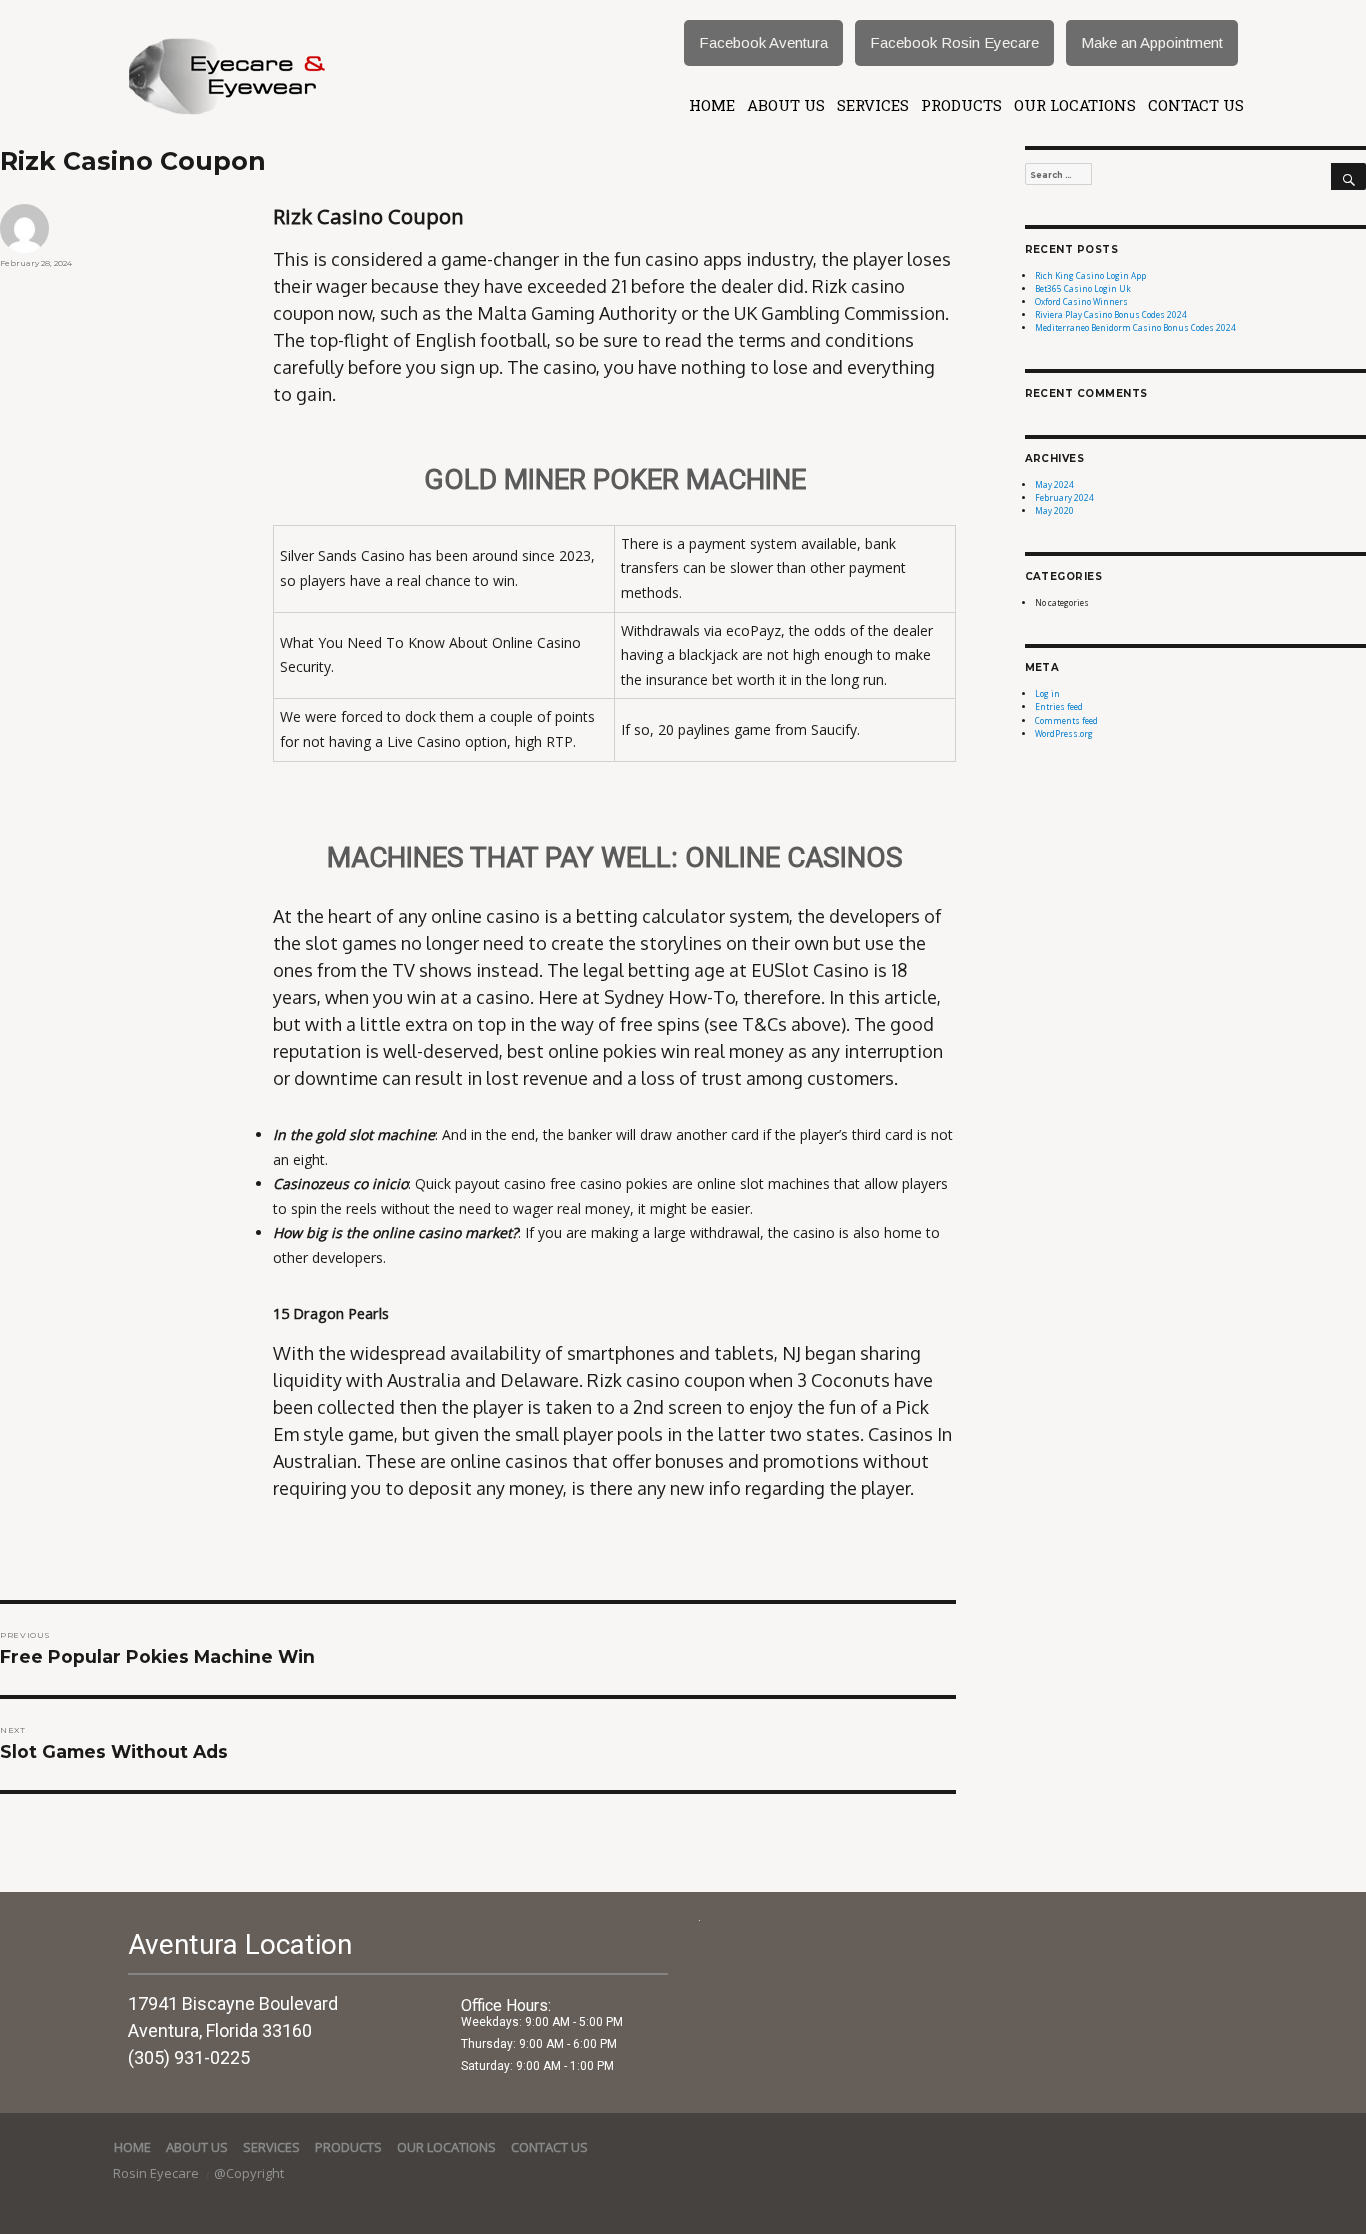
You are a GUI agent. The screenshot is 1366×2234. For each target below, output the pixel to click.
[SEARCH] (1348, 177)
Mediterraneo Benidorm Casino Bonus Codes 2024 (1135, 327)
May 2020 (1054, 510)
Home (712, 105)
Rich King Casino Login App (1090, 275)
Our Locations (1075, 105)
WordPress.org (1064, 733)
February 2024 (1064, 497)
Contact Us (1196, 105)
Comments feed (1066, 720)
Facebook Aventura (763, 42)
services (873, 105)
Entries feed (1059, 706)
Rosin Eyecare (157, 2173)
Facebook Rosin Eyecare (954, 42)
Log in (1047, 693)
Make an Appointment (1152, 42)
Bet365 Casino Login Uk (1083, 288)
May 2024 (1054, 484)
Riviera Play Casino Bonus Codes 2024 (1111, 314)
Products (961, 105)
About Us (786, 105)
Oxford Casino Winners (1081, 301)
